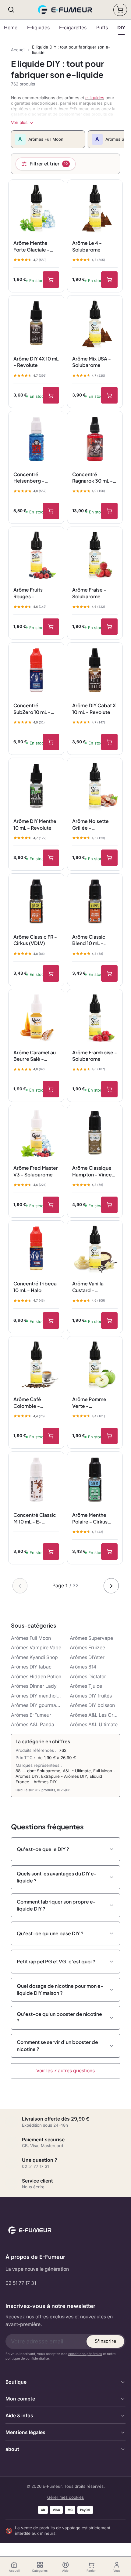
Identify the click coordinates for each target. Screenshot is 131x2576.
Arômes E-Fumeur (31, 1715)
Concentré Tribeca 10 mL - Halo (35, 1287)
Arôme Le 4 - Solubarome (87, 246)
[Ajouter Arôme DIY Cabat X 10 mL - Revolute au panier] (109, 742)
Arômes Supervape (91, 1638)
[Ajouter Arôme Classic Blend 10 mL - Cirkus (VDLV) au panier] (109, 973)
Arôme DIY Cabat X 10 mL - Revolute (94, 709)
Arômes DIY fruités (91, 1696)
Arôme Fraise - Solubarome (89, 593)
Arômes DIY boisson (92, 1705)
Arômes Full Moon (31, 1638)
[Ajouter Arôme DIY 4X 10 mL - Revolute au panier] (51, 395)
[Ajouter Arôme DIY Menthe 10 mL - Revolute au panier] (51, 858)
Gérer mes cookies (65, 2497)
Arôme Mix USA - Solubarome (92, 362)
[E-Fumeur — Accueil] (66, 10)
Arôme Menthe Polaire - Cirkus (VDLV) (90, 1518)
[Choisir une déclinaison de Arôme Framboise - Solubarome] (109, 1089)
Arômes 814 (83, 1667)
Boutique (16, 2382)
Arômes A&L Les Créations (95, 1715)
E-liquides (38, 28)
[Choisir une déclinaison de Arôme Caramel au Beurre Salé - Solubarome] (51, 1089)
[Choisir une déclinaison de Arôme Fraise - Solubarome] (109, 627)
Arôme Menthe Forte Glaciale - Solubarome (32, 246)
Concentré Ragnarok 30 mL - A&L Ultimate (92, 478)
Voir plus (19, 122)
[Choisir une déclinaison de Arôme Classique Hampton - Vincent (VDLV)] (109, 1205)
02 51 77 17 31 (21, 2283)
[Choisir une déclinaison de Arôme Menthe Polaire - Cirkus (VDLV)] (109, 1552)
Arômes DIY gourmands (36, 1705)
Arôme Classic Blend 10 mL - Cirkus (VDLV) (89, 940)
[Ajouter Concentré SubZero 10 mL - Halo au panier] (51, 742)
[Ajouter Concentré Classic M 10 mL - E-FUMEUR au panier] (51, 1552)
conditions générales (85, 2354)
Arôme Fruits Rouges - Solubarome (28, 593)
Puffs (102, 28)
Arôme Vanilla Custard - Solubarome (88, 1287)
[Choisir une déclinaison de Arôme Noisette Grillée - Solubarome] (109, 858)
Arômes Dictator (88, 1677)
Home (11, 28)
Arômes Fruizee (87, 1648)
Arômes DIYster (87, 1657)
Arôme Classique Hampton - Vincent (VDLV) (94, 1171)
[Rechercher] (11, 10)
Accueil (18, 50)
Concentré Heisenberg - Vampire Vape (30, 478)
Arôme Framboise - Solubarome (95, 1056)
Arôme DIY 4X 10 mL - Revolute (36, 362)
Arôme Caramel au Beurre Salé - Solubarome (35, 1056)
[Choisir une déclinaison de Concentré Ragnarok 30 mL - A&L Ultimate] (109, 511)
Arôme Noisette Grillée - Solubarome (90, 824)
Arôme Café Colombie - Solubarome (28, 1403)
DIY (121, 28)
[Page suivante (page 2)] (111, 1586)
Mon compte (20, 2399)
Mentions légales (25, 2432)
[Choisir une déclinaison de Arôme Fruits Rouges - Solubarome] (51, 627)
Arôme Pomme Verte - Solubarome (89, 1403)
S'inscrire (105, 2341)
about (12, 2449)
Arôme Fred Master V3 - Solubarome (36, 1171)
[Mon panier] (120, 10)
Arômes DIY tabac (31, 1667)
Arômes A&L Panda (33, 1725)
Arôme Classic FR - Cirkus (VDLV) (35, 940)
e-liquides (95, 98)
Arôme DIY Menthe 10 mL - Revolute (35, 824)
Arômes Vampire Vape (36, 1648)
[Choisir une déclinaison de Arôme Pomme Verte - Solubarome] (109, 1436)
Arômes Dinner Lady (34, 1686)
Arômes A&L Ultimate (94, 1725)
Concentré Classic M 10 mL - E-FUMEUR (35, 1518)
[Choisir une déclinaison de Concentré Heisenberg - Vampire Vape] (51, 511)
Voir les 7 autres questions (65, 2071)
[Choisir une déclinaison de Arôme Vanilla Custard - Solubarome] (109, 1321)
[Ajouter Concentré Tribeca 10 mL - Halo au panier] (51, 1321)
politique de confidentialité (27, 2358)
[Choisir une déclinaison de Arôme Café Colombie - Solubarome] (51, 1436)
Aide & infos (19, 2416)
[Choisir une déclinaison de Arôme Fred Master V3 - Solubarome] (51, 1205)
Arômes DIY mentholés (36, 1696)
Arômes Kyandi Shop (34, 1657)
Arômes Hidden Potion (36, 1677)
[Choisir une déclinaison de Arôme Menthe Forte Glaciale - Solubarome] (51, 280)
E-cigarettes (73, 28)
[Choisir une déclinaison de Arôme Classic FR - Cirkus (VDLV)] (51, 973)
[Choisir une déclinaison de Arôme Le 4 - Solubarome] (109, 280)
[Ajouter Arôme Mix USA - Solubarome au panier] (109, 395)
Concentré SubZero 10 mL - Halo (32, 709)
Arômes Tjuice (86, 1686)
